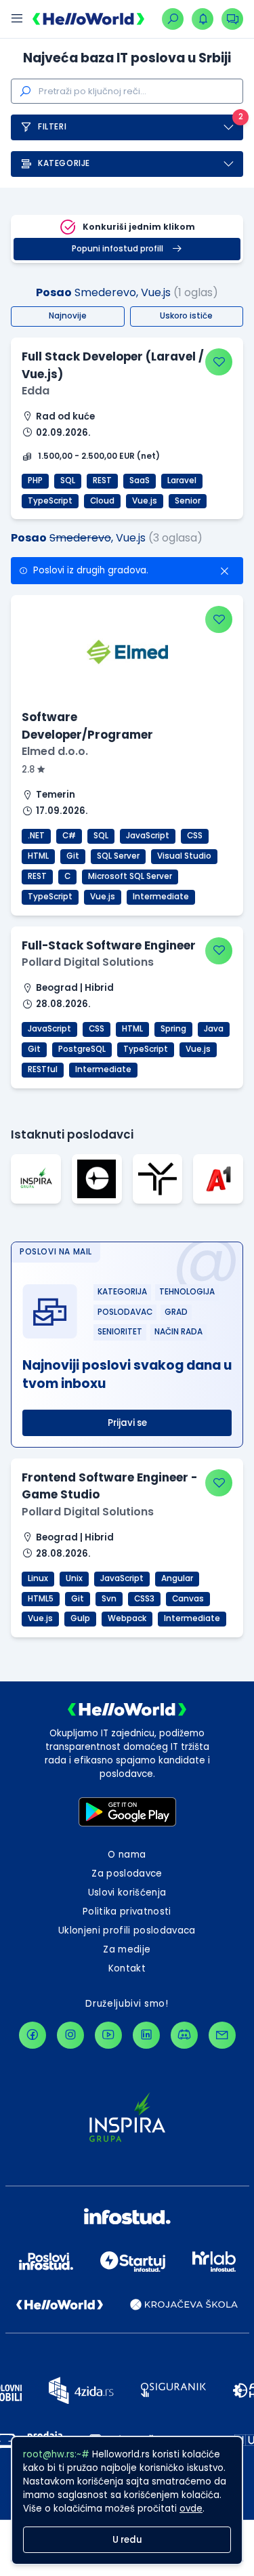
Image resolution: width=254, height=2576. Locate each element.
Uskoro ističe (186, 316)
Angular (177, 1578)
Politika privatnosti (127, 1911)
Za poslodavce (127, 1874)
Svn (109, 1599)
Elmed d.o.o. (55, 751)
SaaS (140, 481)
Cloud (102, 501)
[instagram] (70, 2035)
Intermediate (161, 897)
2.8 (29, 770)
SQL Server (118, 856)
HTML (38, 856)
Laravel (182, 481)
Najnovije (68, 316)
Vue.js (145, 501)
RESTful (43, 1069)
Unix (74, 1578)
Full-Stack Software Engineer (109, 945)
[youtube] (108, 2035)
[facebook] (33, 2035)
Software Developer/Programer (87, 725)
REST (102, 481)
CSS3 (144, 1599)
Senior (188, 501)
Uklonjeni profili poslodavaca (127, 1930)
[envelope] (222, 2035)
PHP (35, 481)
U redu (127, 2540)
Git (73, 856)
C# (69, 836)
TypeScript (50, 501)
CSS (195, 836)
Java (214, 1029)
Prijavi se (127, 1423)
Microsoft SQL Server (130, 876)
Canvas (188, 1599)
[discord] (184, 2035)
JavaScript (148, 836)
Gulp (80, 1618)
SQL (68, 481)
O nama (127, 1855)
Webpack (127, 1618)
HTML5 (41, 1599)
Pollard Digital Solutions (88, 962)
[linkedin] (146, 2035)
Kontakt (127, 1968)
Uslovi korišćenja (127, 1893)
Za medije (127, 1949)
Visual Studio (184, 856)
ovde (191, 2509)
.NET (36, 836)
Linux (38, 1578)
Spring (173, 1029)
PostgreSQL (82, 1049)
